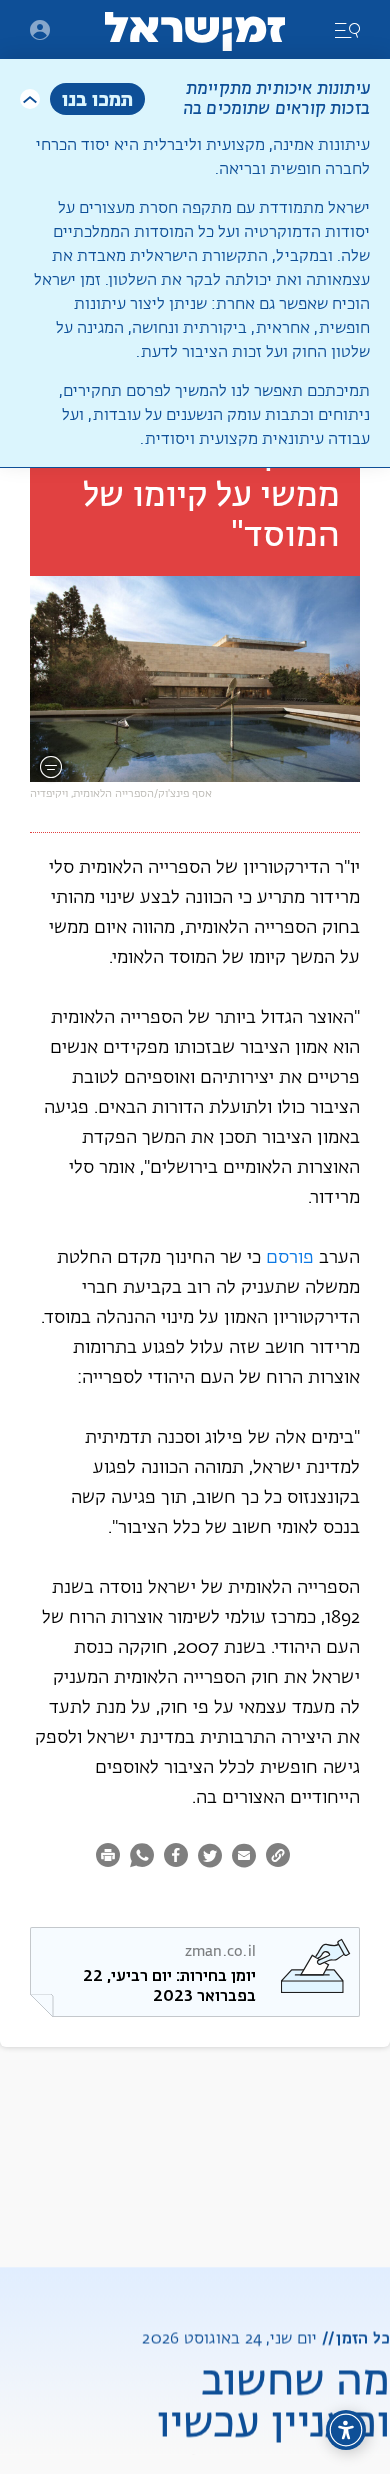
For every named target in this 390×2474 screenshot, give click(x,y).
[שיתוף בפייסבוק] (176, 1858)
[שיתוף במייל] (244, 1858)
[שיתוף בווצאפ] (142, 1858)
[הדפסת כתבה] (110, 1858)
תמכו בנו (97, 98)
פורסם (290, 1258)
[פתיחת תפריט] (40, 30)
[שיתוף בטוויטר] (210, 1858)
